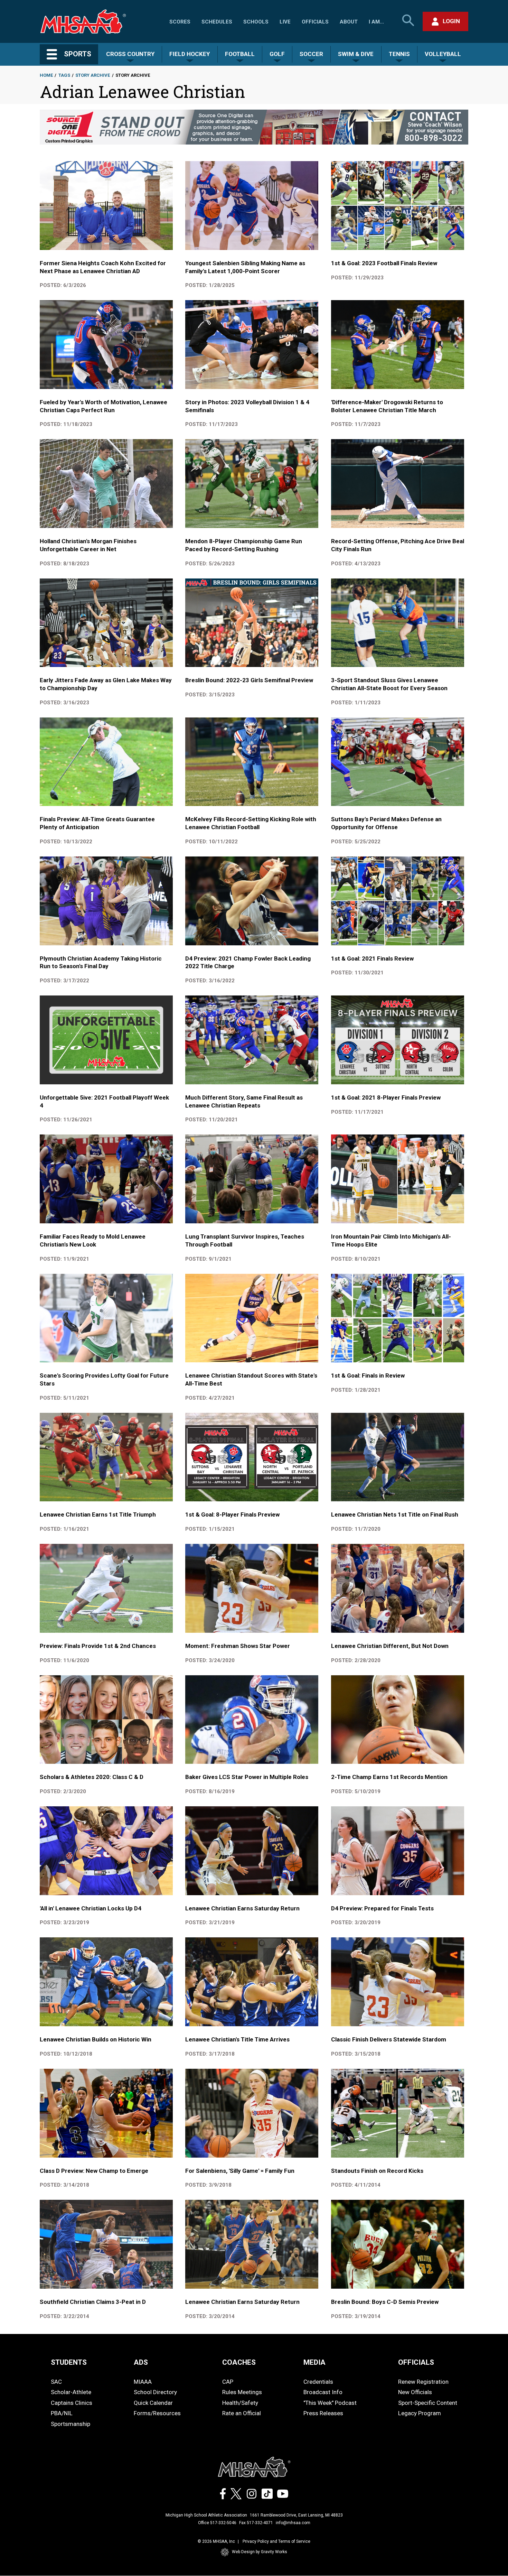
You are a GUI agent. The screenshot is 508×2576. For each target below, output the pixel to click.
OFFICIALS (416, 2362)
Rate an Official (242, 2413)
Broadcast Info (323, 2392)
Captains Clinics (72, 2403)
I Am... (376, 22)
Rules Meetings (242, 2392)
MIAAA (143, 2382)
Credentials (318, 2382)
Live (285, 22)
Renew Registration (423, 2382)
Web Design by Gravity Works (260, 2552)
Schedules (217, 22)
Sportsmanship (70, 2424)
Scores (180, 22)
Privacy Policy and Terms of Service (276, 2541)
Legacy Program (420, 2413)
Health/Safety (240, 2403)
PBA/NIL (62, 2413)
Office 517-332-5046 (217, 2523)
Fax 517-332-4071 (256, 2523)
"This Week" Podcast (330, 2403)
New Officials (415, 2392)
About (349, 22)
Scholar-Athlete (71, 2392)
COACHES (239, 2362)
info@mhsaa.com (293, 2523)
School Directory (155, 2392)
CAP (228, 2382)
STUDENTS (69, 2362)
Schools (256, 22)
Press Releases (323, 2413)
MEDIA (314, 2362)
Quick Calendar (153, 2403)
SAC (56, 2382)
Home (46, 75)
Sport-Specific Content (428, 2403)
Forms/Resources (157, 2413)
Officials (315, 22)
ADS (141, 2362)
